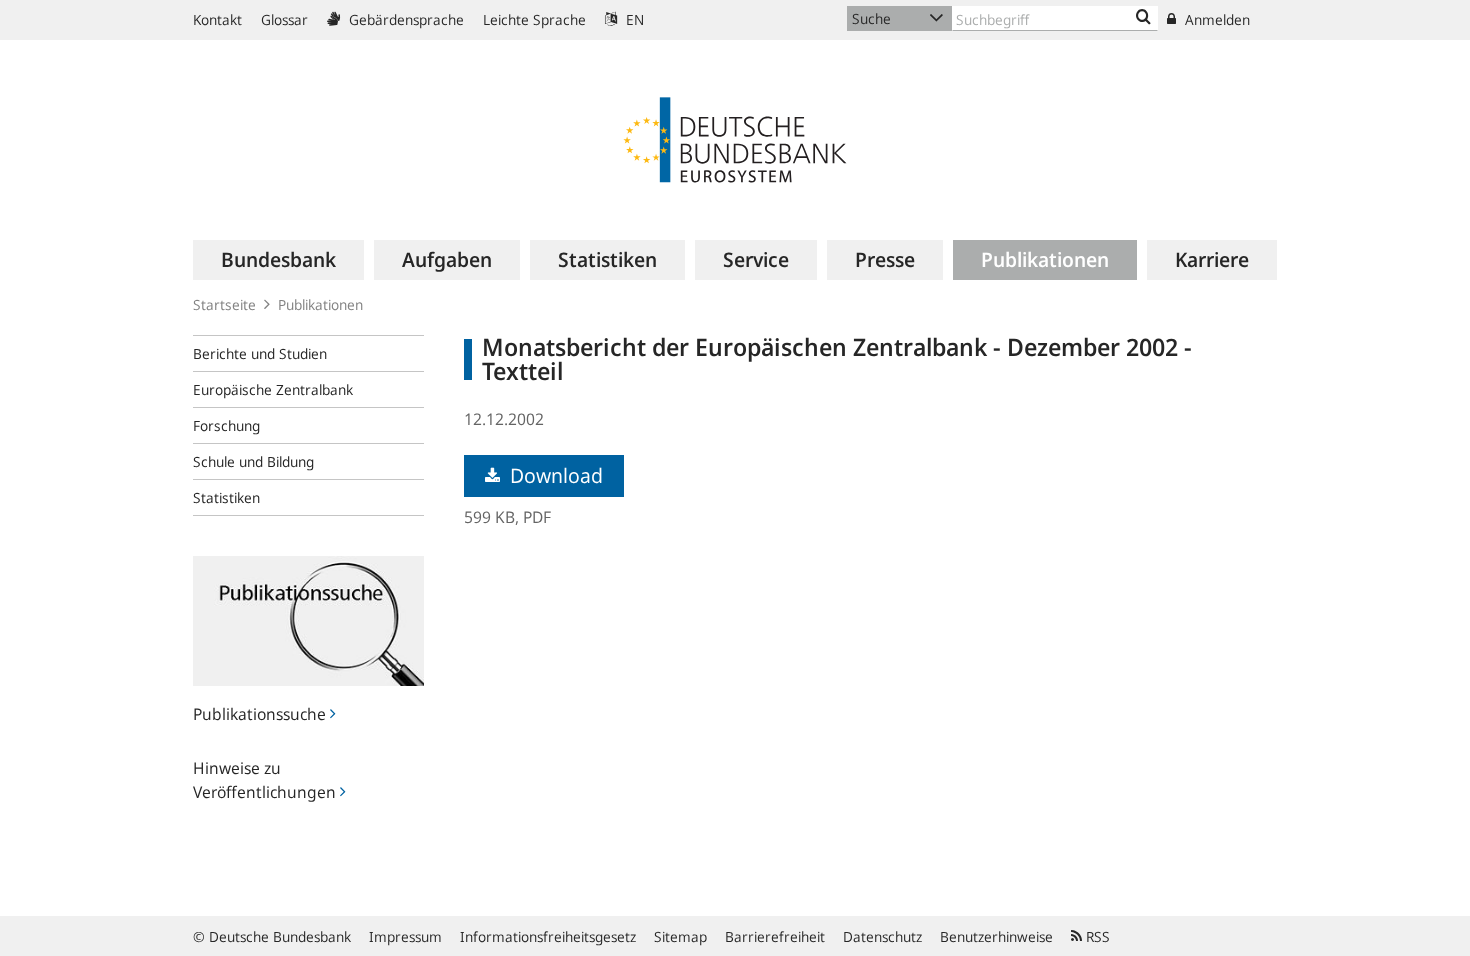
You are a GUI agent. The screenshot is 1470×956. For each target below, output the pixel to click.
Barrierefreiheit (775, 936)
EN (633, 19)
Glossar (284, 19)
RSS (1096, 936)
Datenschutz (882, 936)
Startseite (224, 304)
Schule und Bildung (253, 461)
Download (554, 475)
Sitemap (680, 936)
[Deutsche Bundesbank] (735, 138)
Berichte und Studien (260, 353)
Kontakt (217, 19)
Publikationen (320, 304)
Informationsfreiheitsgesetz (548, 936)
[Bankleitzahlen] (1143, 18)
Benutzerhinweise (996, 936)
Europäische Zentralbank (273, 389)
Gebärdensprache (404, 19)
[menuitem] (278, 260)
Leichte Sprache (534, 19)
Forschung (226, 425)
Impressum (405, 936)
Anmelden (1215, 19)
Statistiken (226, 497)
